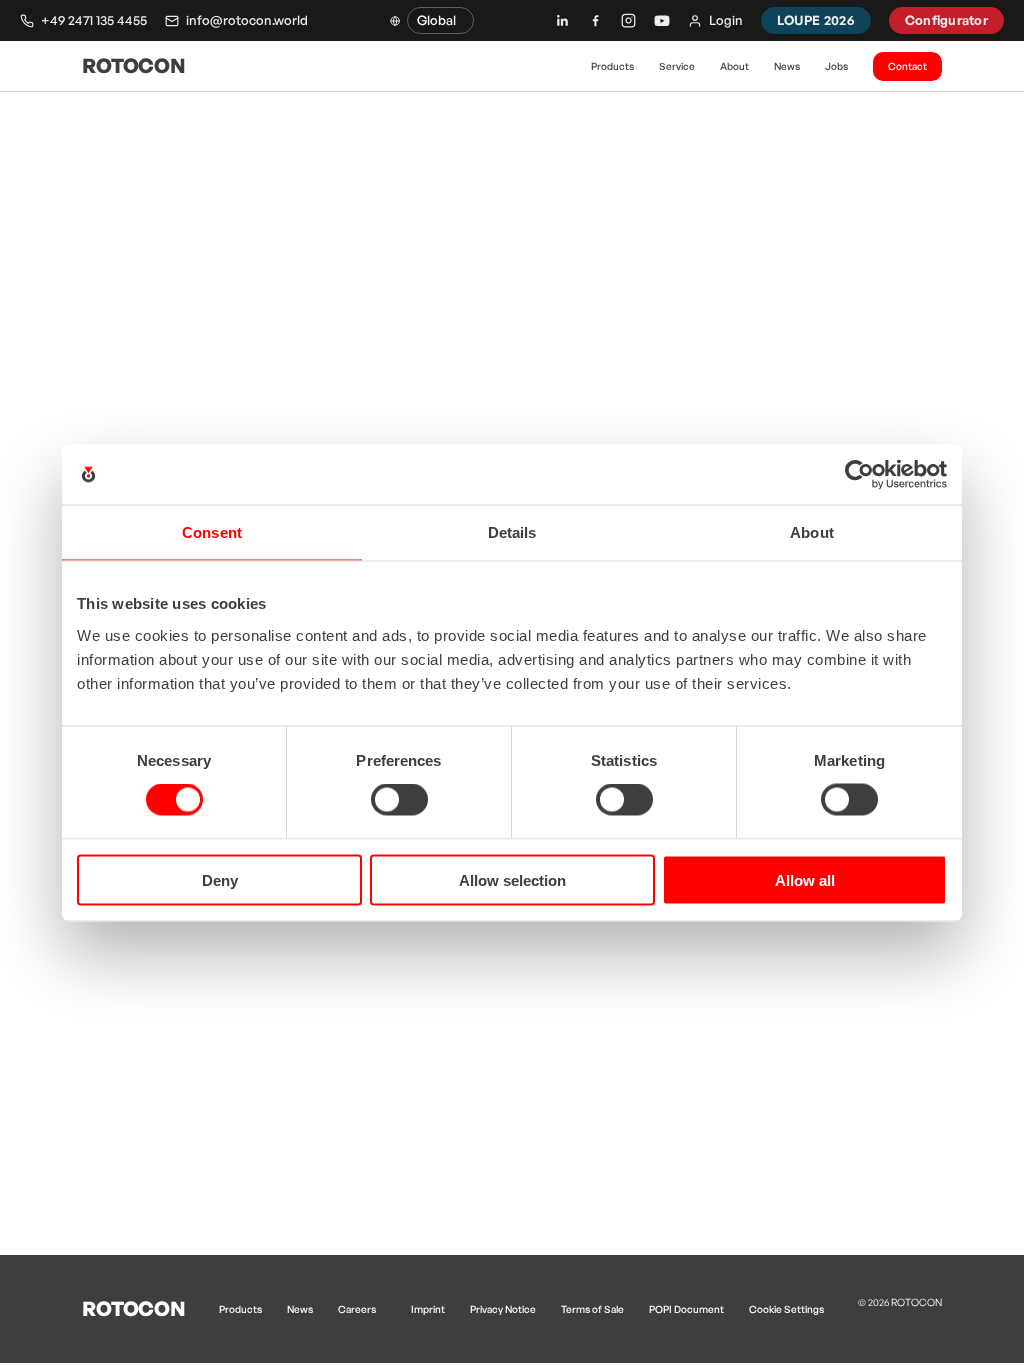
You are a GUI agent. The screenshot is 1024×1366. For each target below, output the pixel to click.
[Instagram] (628, 20)
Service (677, 66)
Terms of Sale (592, 1309)
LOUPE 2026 (816, 20)
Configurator (946, 20)
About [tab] (812, 532)
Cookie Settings (786, 1309)
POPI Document (686, 1309)
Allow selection (512, 879)
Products (612, 66)
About (734, 66)
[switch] (399, 800)
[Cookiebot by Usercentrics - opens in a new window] (859, 475)
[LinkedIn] (562, 20)
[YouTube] (662, 21)
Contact (907, 66)
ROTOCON (133, 65)
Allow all (805, 879)
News (787, 66)
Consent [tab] (212, 532)
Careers (357, 1309)
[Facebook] (595, 20)
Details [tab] (512, 532)
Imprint (428, 1309)
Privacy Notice (503, 1309)
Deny (220, 879)
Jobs (836, 66)
